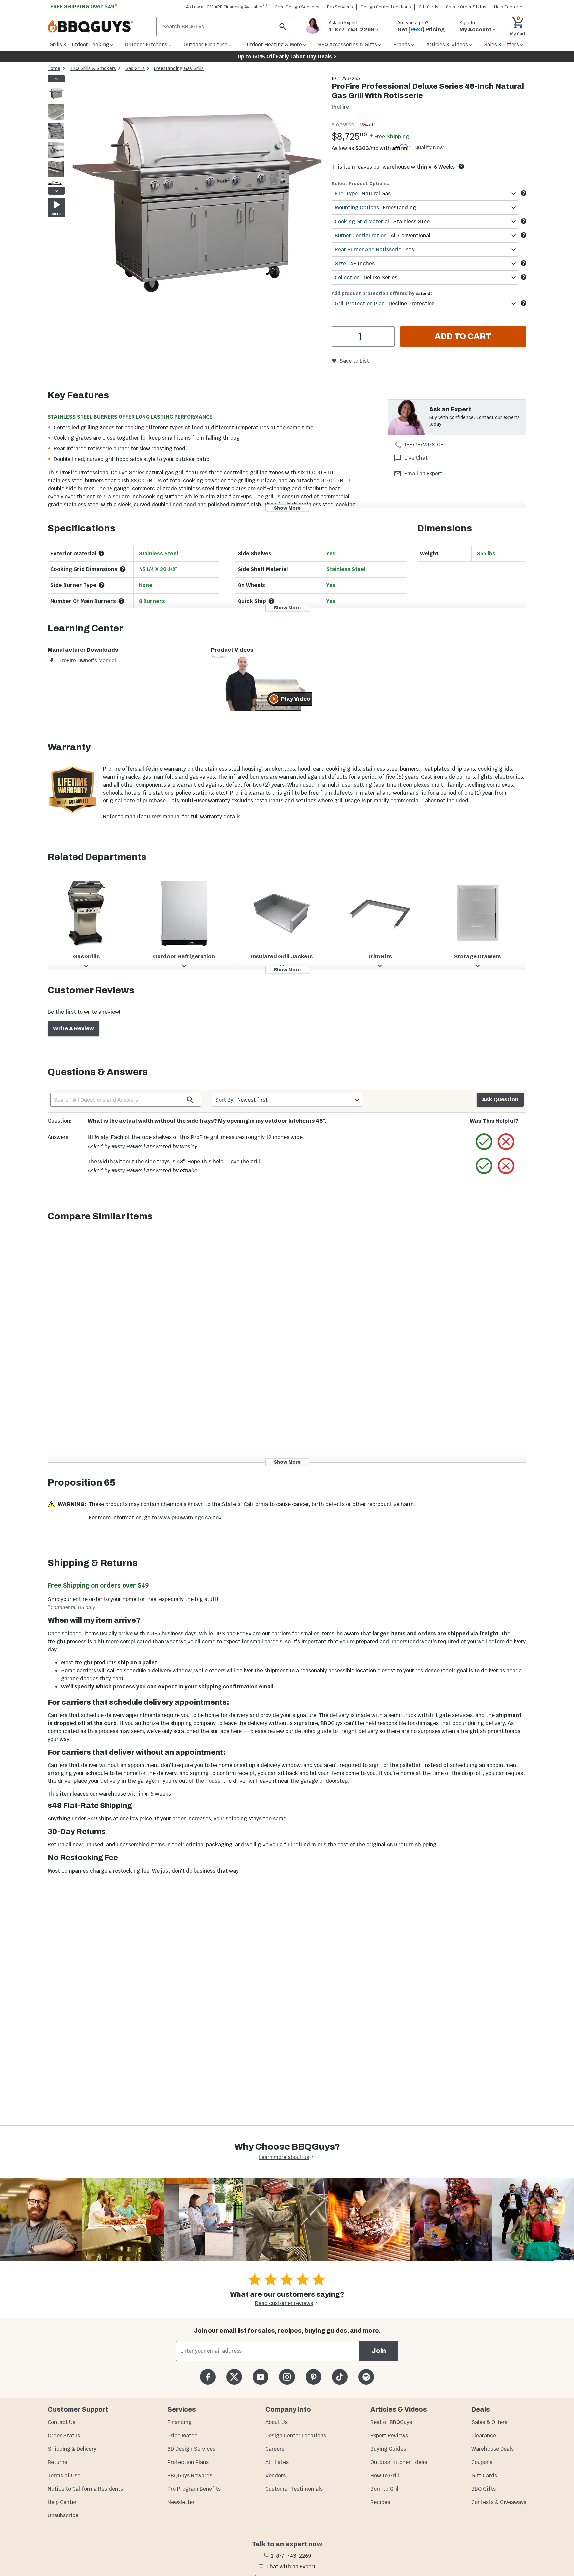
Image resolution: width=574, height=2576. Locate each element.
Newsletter (181, 2502)
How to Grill (385, 2475)
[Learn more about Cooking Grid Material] (524, 221)
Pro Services (340, 7)
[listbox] (56, 135)
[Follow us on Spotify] (366, 2377)
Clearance (484, 2436)
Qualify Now (429, 148)
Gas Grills (135, 68)
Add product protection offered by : (382, 293)
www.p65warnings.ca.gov (190, 1517)
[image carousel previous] (56, 79)
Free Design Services (297, 7)
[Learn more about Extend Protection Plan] (524, 303)
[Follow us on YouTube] (261, 2377)
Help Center (62, 2502)
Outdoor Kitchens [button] (146, 44)
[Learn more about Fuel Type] (524, 193)
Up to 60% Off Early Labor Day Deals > (287, 56)
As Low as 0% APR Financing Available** (227, 7)
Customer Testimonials (294, 2489)
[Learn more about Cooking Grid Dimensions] (123, 569)
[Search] (283, 26)
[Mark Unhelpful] (506, 1142)
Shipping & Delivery (72, 2449)
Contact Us (62, 2422)
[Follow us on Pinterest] (313, 2377)
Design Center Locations (386, 7)
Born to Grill (385, 2489)
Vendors (276, 2475)
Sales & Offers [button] (501, 44)
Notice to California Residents (85, 2489)
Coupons (482, 2462)
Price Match (183, 2436)
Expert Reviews (389, 2436)
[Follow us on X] (234, 2377)
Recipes (380, 2502)
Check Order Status (466, 7)
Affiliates (277, 2462)
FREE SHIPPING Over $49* (84, 6)
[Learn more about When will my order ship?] (461, 166)
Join (379, 2351)
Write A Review (74, 1028)
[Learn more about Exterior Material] (101, 553)
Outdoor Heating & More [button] (273, 44)
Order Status (64, 2436)
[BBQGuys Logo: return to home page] (99, 27)
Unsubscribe (63, 2515)
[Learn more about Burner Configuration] (524, 235)
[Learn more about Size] (524, 263)
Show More (287, 508)
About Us (277, 2422)
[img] (195, 205)
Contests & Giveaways (499, 2502)
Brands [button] (402, 44)
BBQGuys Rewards (190, 2475)
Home (54, 68)
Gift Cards (429, 7)
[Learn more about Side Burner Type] (102, 585)
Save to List (354, 361)
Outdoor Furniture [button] (205, 44)
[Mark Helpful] (484, 1142)
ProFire (340, 107)
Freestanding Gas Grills (179, 68)
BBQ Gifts (483, 2489)
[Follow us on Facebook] (208, 2377)
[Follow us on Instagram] (287, 2377)
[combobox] (425, 194)
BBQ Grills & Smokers (93, 68)
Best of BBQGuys (391, 2422)
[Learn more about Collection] (524, 277)
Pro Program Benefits (194, 2489)
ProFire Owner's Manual (87, 660)
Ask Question (500, 1100)
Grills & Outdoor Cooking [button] (79, 44)
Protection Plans (188, 2462)
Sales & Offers (489, 2422)
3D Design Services (191, 2449)
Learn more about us (284, 2157)
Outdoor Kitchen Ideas (399, 2462)
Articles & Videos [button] (447, 44)
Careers (275, 2449)
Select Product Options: (360, 184)
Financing (180, 2422)
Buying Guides (388, 2449)
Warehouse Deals (492, 2449)
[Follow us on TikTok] (340, 2377)
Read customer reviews (284, 2303)
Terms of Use (64, 2475)
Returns (57, 2462)
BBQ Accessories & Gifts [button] (347, 44)
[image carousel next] (56, 191)
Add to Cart (463, 336)
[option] (56, 100)
